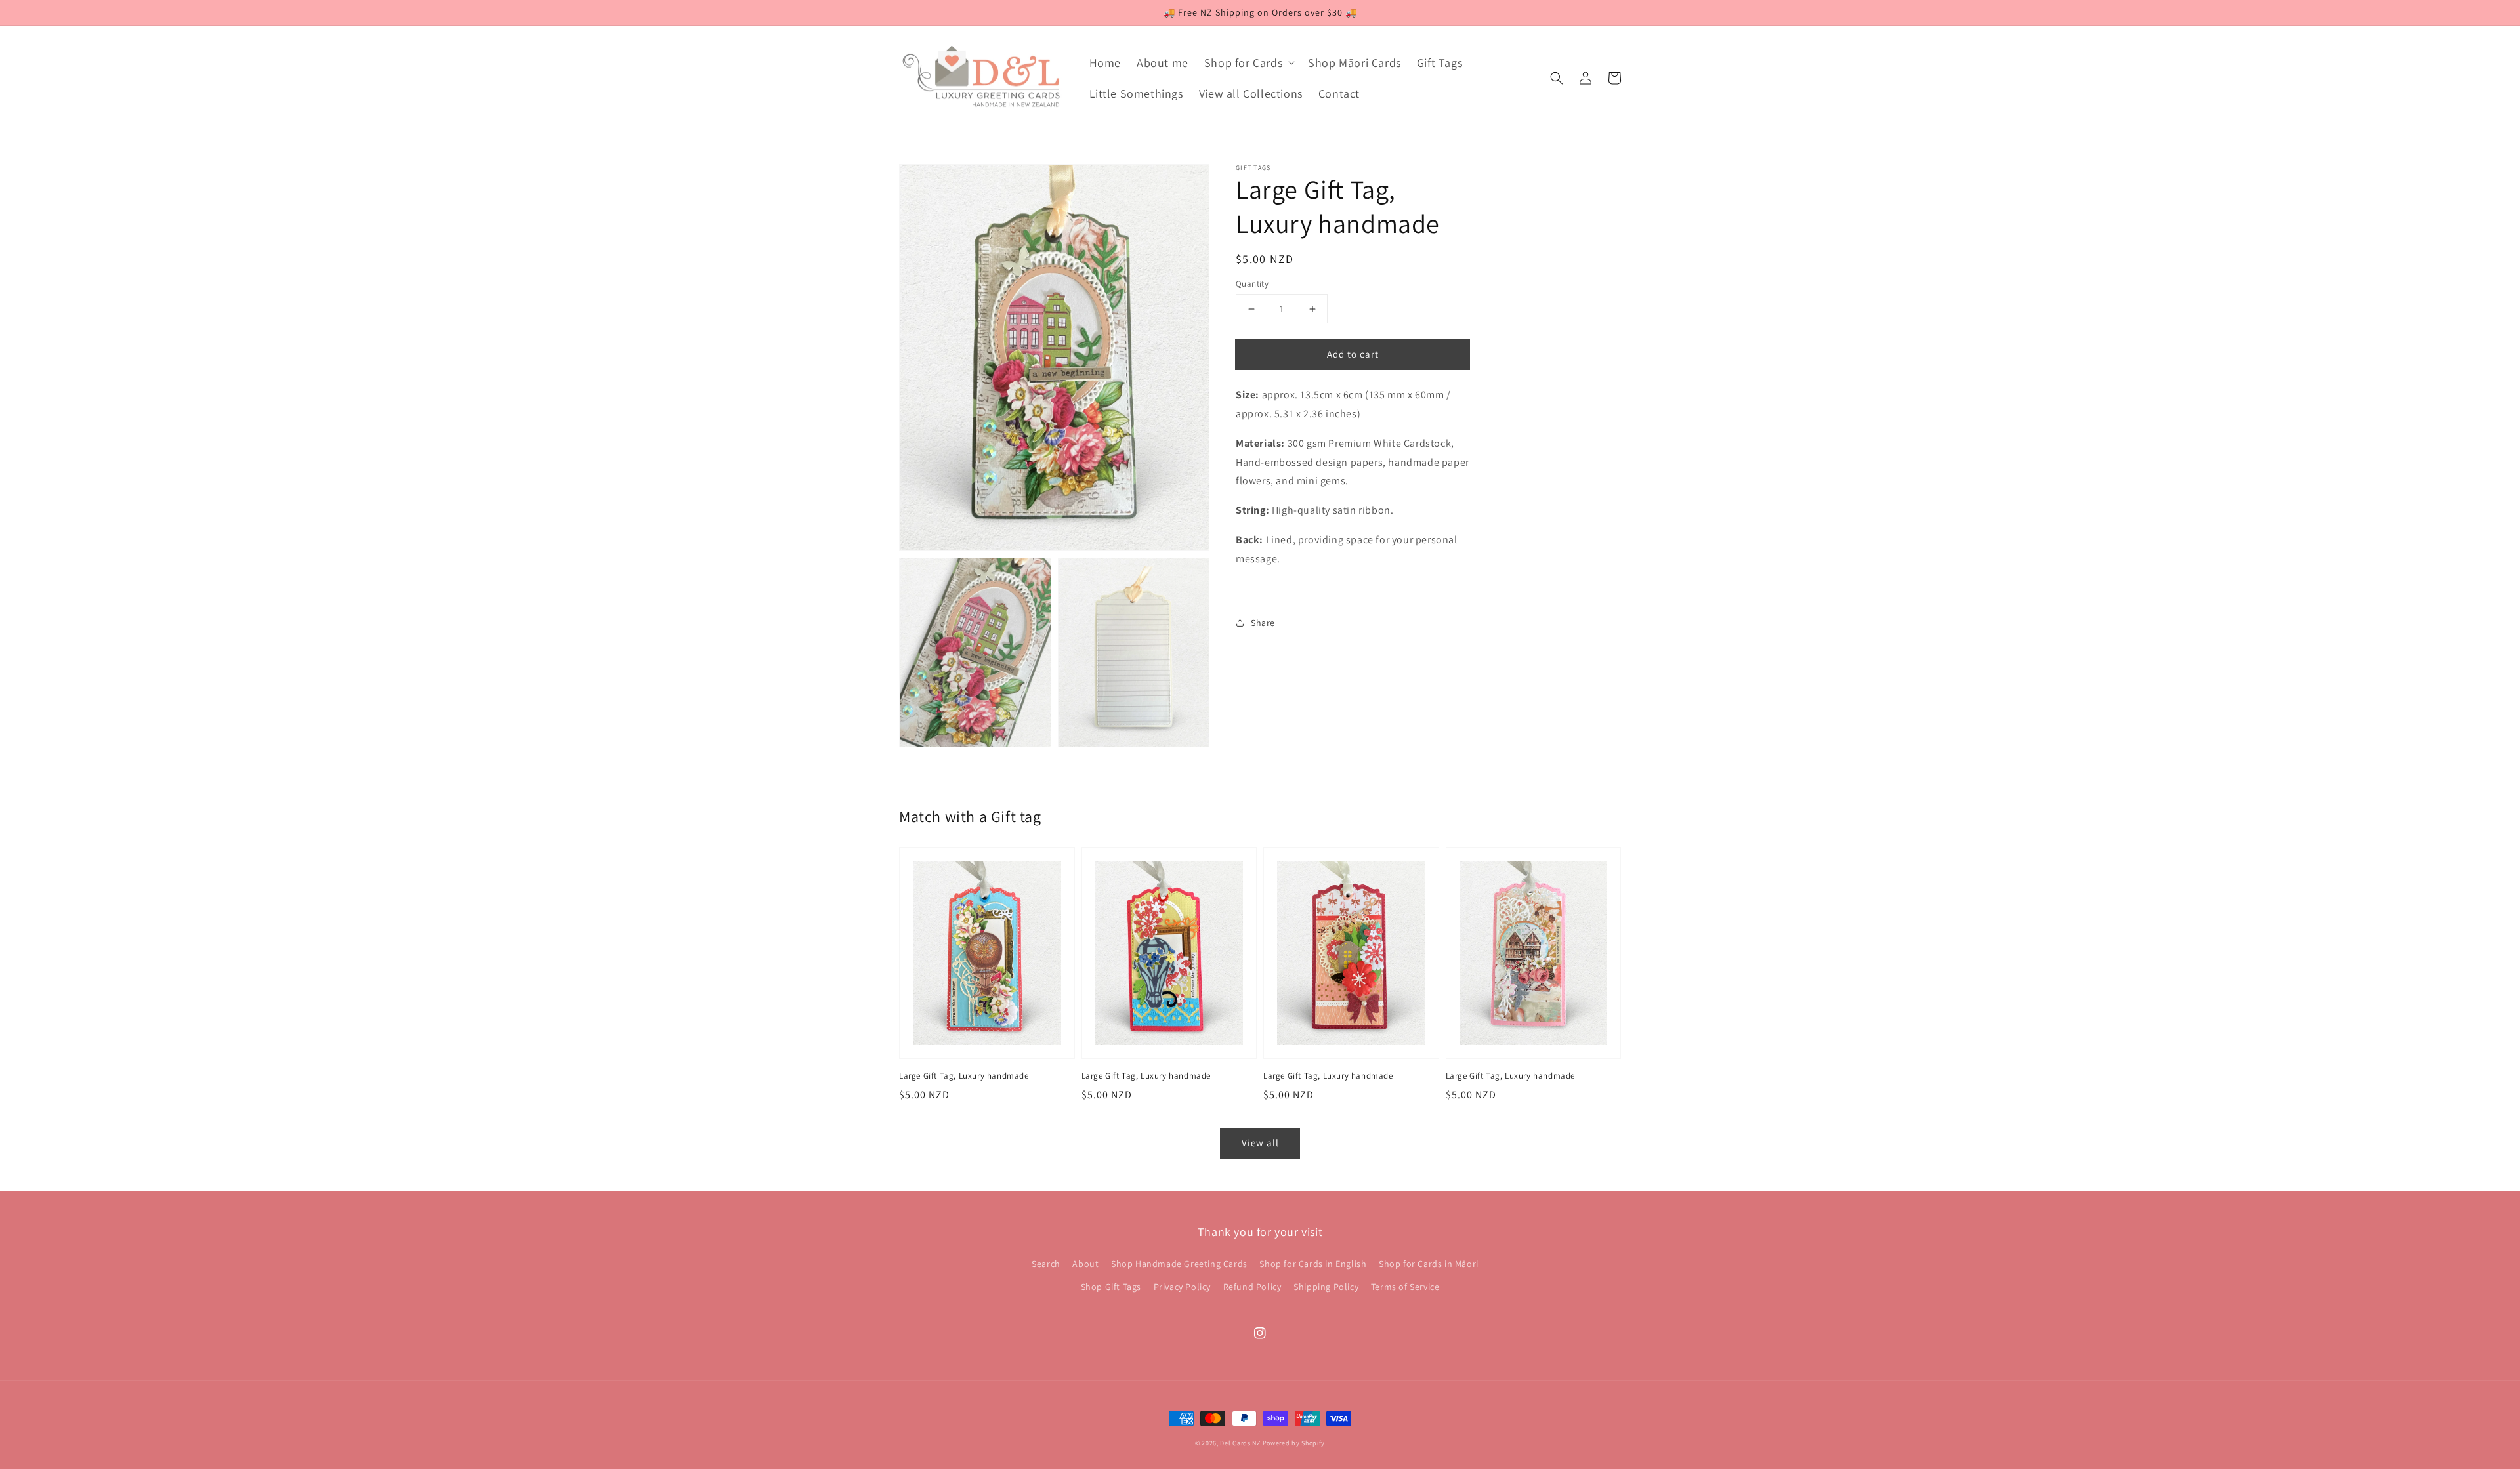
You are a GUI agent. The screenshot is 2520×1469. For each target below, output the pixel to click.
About (1085, 1264)
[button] (1557, 78)
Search (1046, 1264)
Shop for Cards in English (1313, 1264)
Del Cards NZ (1240, 1443)
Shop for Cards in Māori (1429, 1264)
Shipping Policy (1326, 1287)
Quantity (1252, 284)
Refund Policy (1252, 1287)
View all (1260, 1143)
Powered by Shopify (1294, 1443)
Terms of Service (1405, 1287)
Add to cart (1353, 354)
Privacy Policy (1182, 1287)
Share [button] (1263, 622)
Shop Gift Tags (1111, 1287)
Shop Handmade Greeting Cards (1179, 1264)
